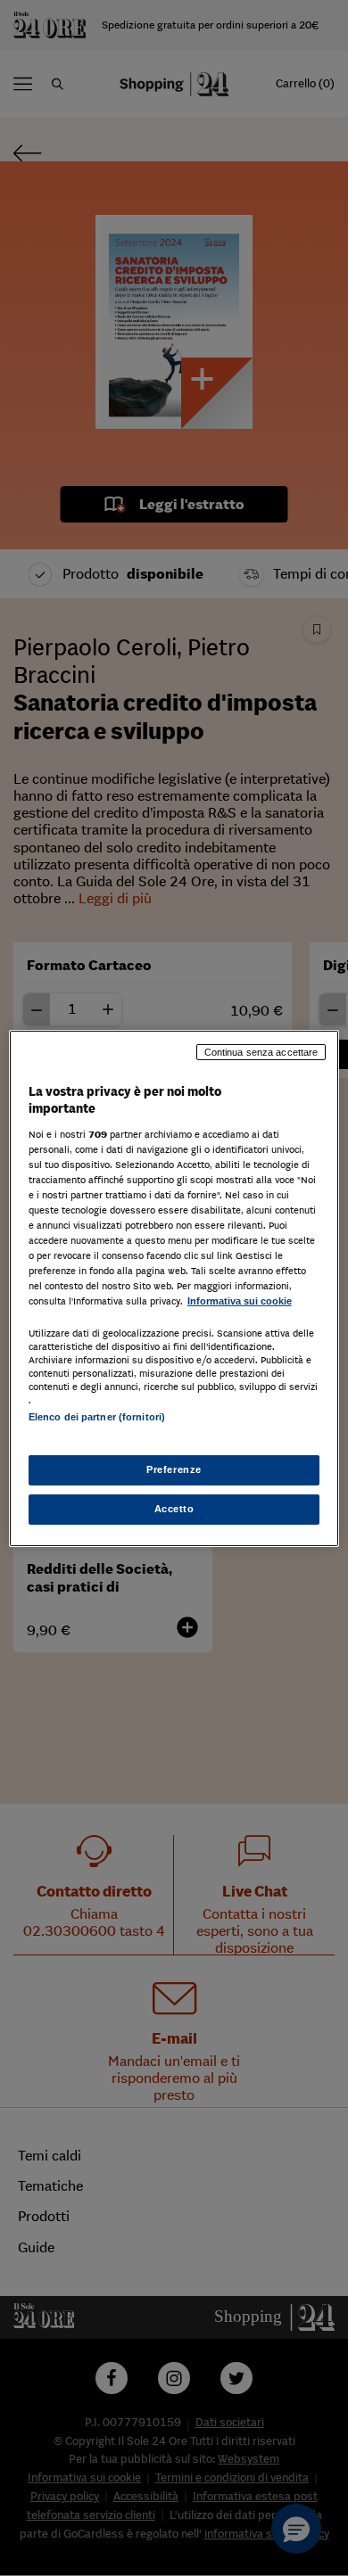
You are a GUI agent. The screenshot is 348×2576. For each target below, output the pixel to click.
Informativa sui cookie (240, 1301)
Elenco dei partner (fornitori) (97, 1417)
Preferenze (174, 1469)
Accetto (174, 1509)
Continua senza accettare (261, 1051)
